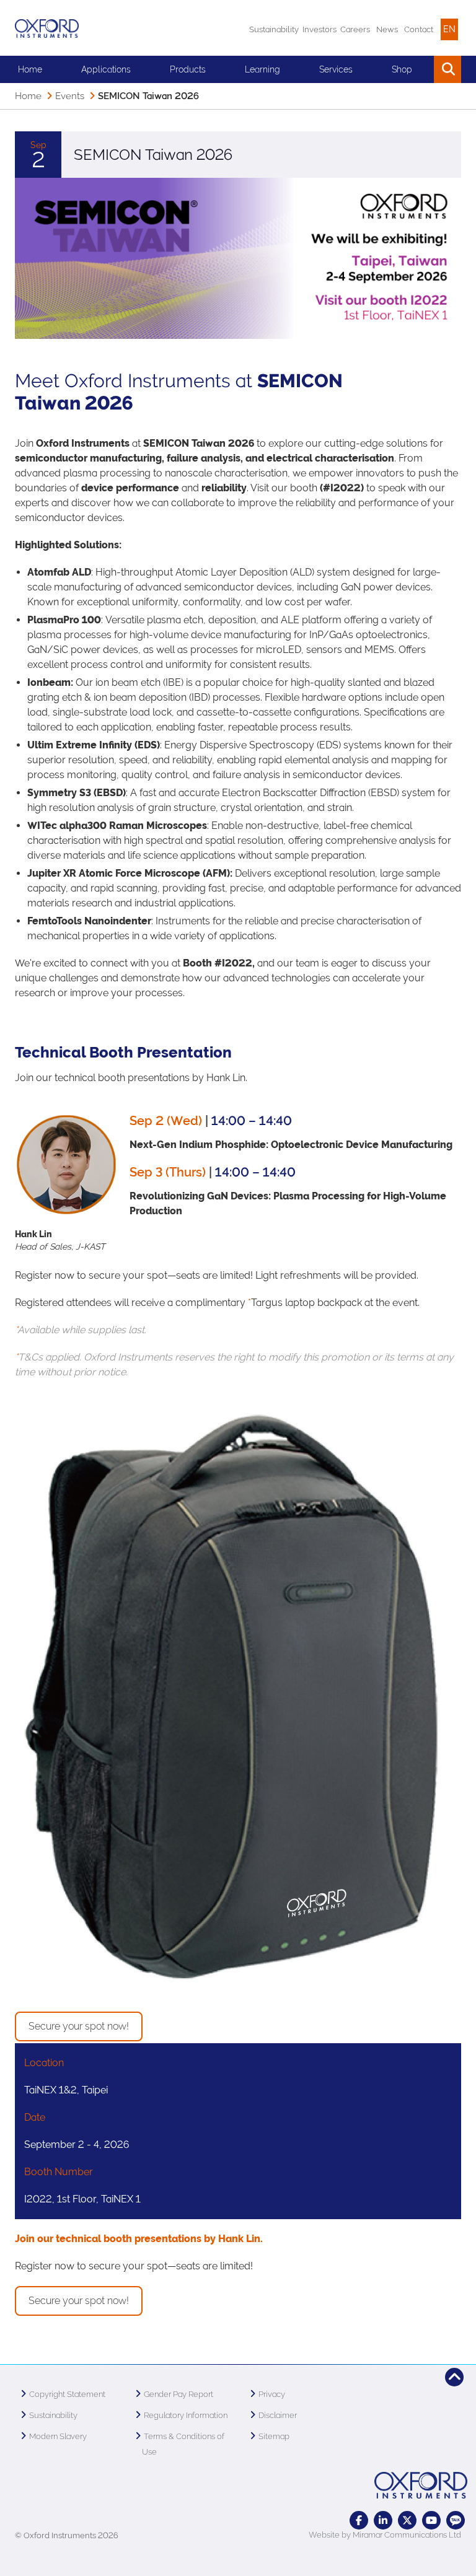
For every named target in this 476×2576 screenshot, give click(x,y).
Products (188, 69)
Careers (355, 29)
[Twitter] (407, 2520)
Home (30, 69)
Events (70, 96)
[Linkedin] (383, 2520)
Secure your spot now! (79, 2026)
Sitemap (274, 2436)
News (387, 29)
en (449, 29)
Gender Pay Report (178, 2394)
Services (336, 69)
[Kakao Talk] (456, 2520)
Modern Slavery (58, 2436)
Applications (106, 69)
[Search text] (419, 69)
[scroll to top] (454, 2377)
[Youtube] (431, 2520)
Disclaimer (278, 2415)
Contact (419, 29)
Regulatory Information (186, 2415)
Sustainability (274, 29)
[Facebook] (359, 2520)
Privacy (272, 2394)
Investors (320, 29)
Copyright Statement (67, 2394)
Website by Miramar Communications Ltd (385, 2535)
